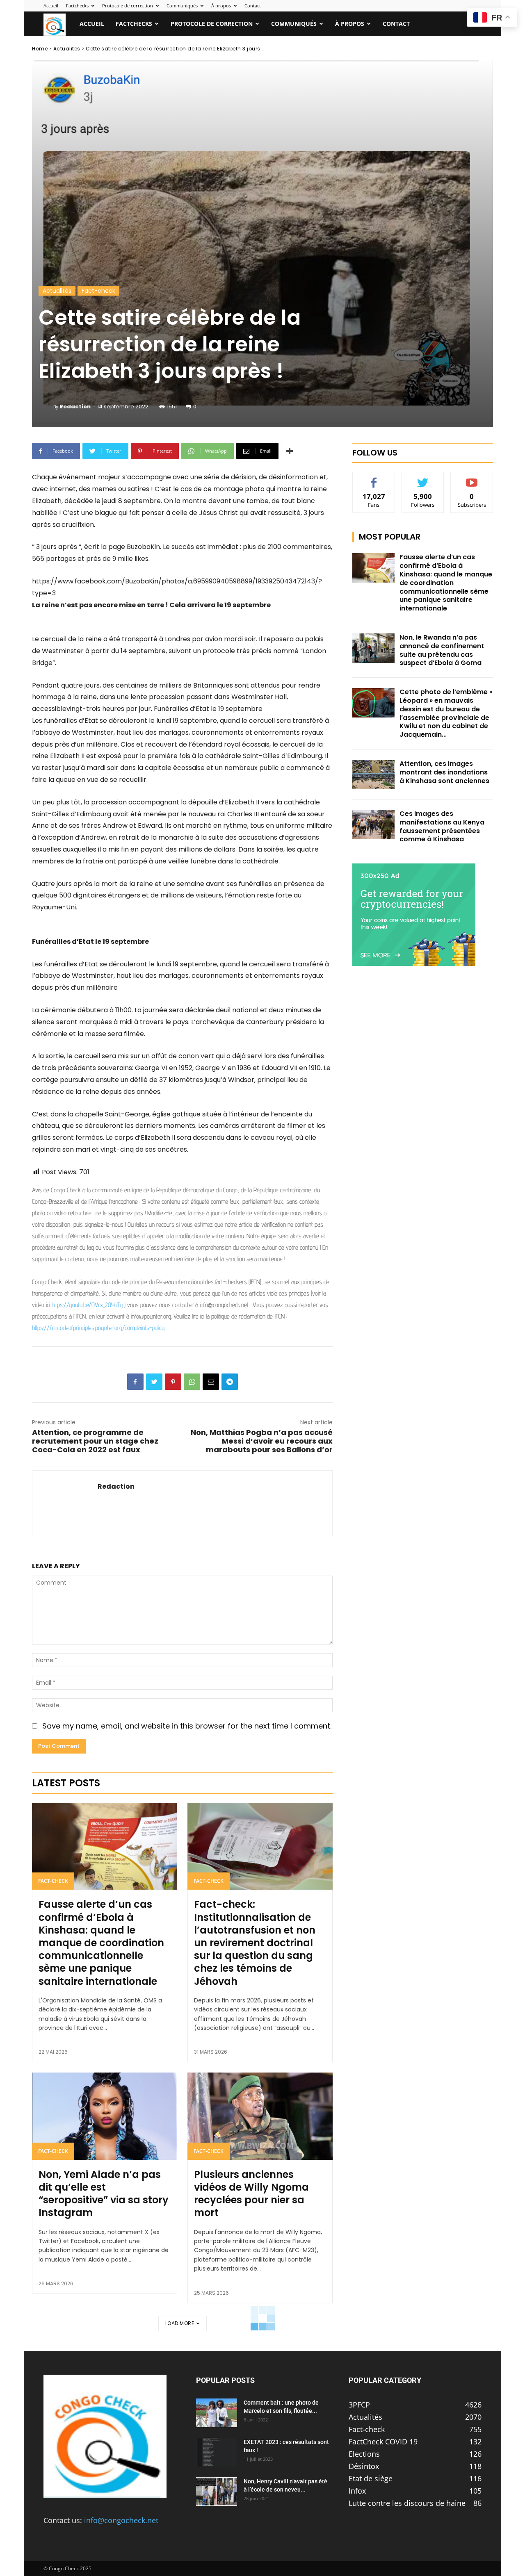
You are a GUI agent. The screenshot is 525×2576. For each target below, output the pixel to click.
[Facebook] (135, 1382)
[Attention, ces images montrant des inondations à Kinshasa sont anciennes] (373, 774)
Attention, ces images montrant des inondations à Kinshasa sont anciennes (444, 772)
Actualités (67, 49)
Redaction (75, 407)
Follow (423, 478)
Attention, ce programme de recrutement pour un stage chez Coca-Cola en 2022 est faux (95, 1441)
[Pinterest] (173, 1382)
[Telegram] (230, 1382)
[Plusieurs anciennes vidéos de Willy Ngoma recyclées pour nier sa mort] (260, 2116)
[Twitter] (154, 1382)
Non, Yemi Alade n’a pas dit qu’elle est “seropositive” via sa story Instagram (104, 2194)
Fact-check (98, 291)
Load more (180, 2323)
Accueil (51, 6)
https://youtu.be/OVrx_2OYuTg (87, 1305)
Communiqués (182, 6)
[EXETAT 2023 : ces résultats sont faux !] (217, 2452)
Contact (253, 6)
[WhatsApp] (192, 1382)
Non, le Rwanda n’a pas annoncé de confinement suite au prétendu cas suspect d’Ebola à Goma (442, 650)
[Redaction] (46, 407)
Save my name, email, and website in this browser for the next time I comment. (187, 1726)
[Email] (211, 1382)
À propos (221, 6)
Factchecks (77, 6)
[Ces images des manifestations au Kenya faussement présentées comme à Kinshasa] (373, 825)
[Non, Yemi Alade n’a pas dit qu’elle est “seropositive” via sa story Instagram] (105, 2116)
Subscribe (472, 478)
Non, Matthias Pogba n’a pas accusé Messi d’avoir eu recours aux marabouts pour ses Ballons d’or (262, 1441)
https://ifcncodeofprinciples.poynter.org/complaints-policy (98, 1328)
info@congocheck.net (121, 2520)
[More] (290, 451)
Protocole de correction (128, 6)
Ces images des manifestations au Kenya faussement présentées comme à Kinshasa (442, 826)
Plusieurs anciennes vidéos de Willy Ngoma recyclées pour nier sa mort (251, 2194)
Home (40, 49)
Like (374, 478)
